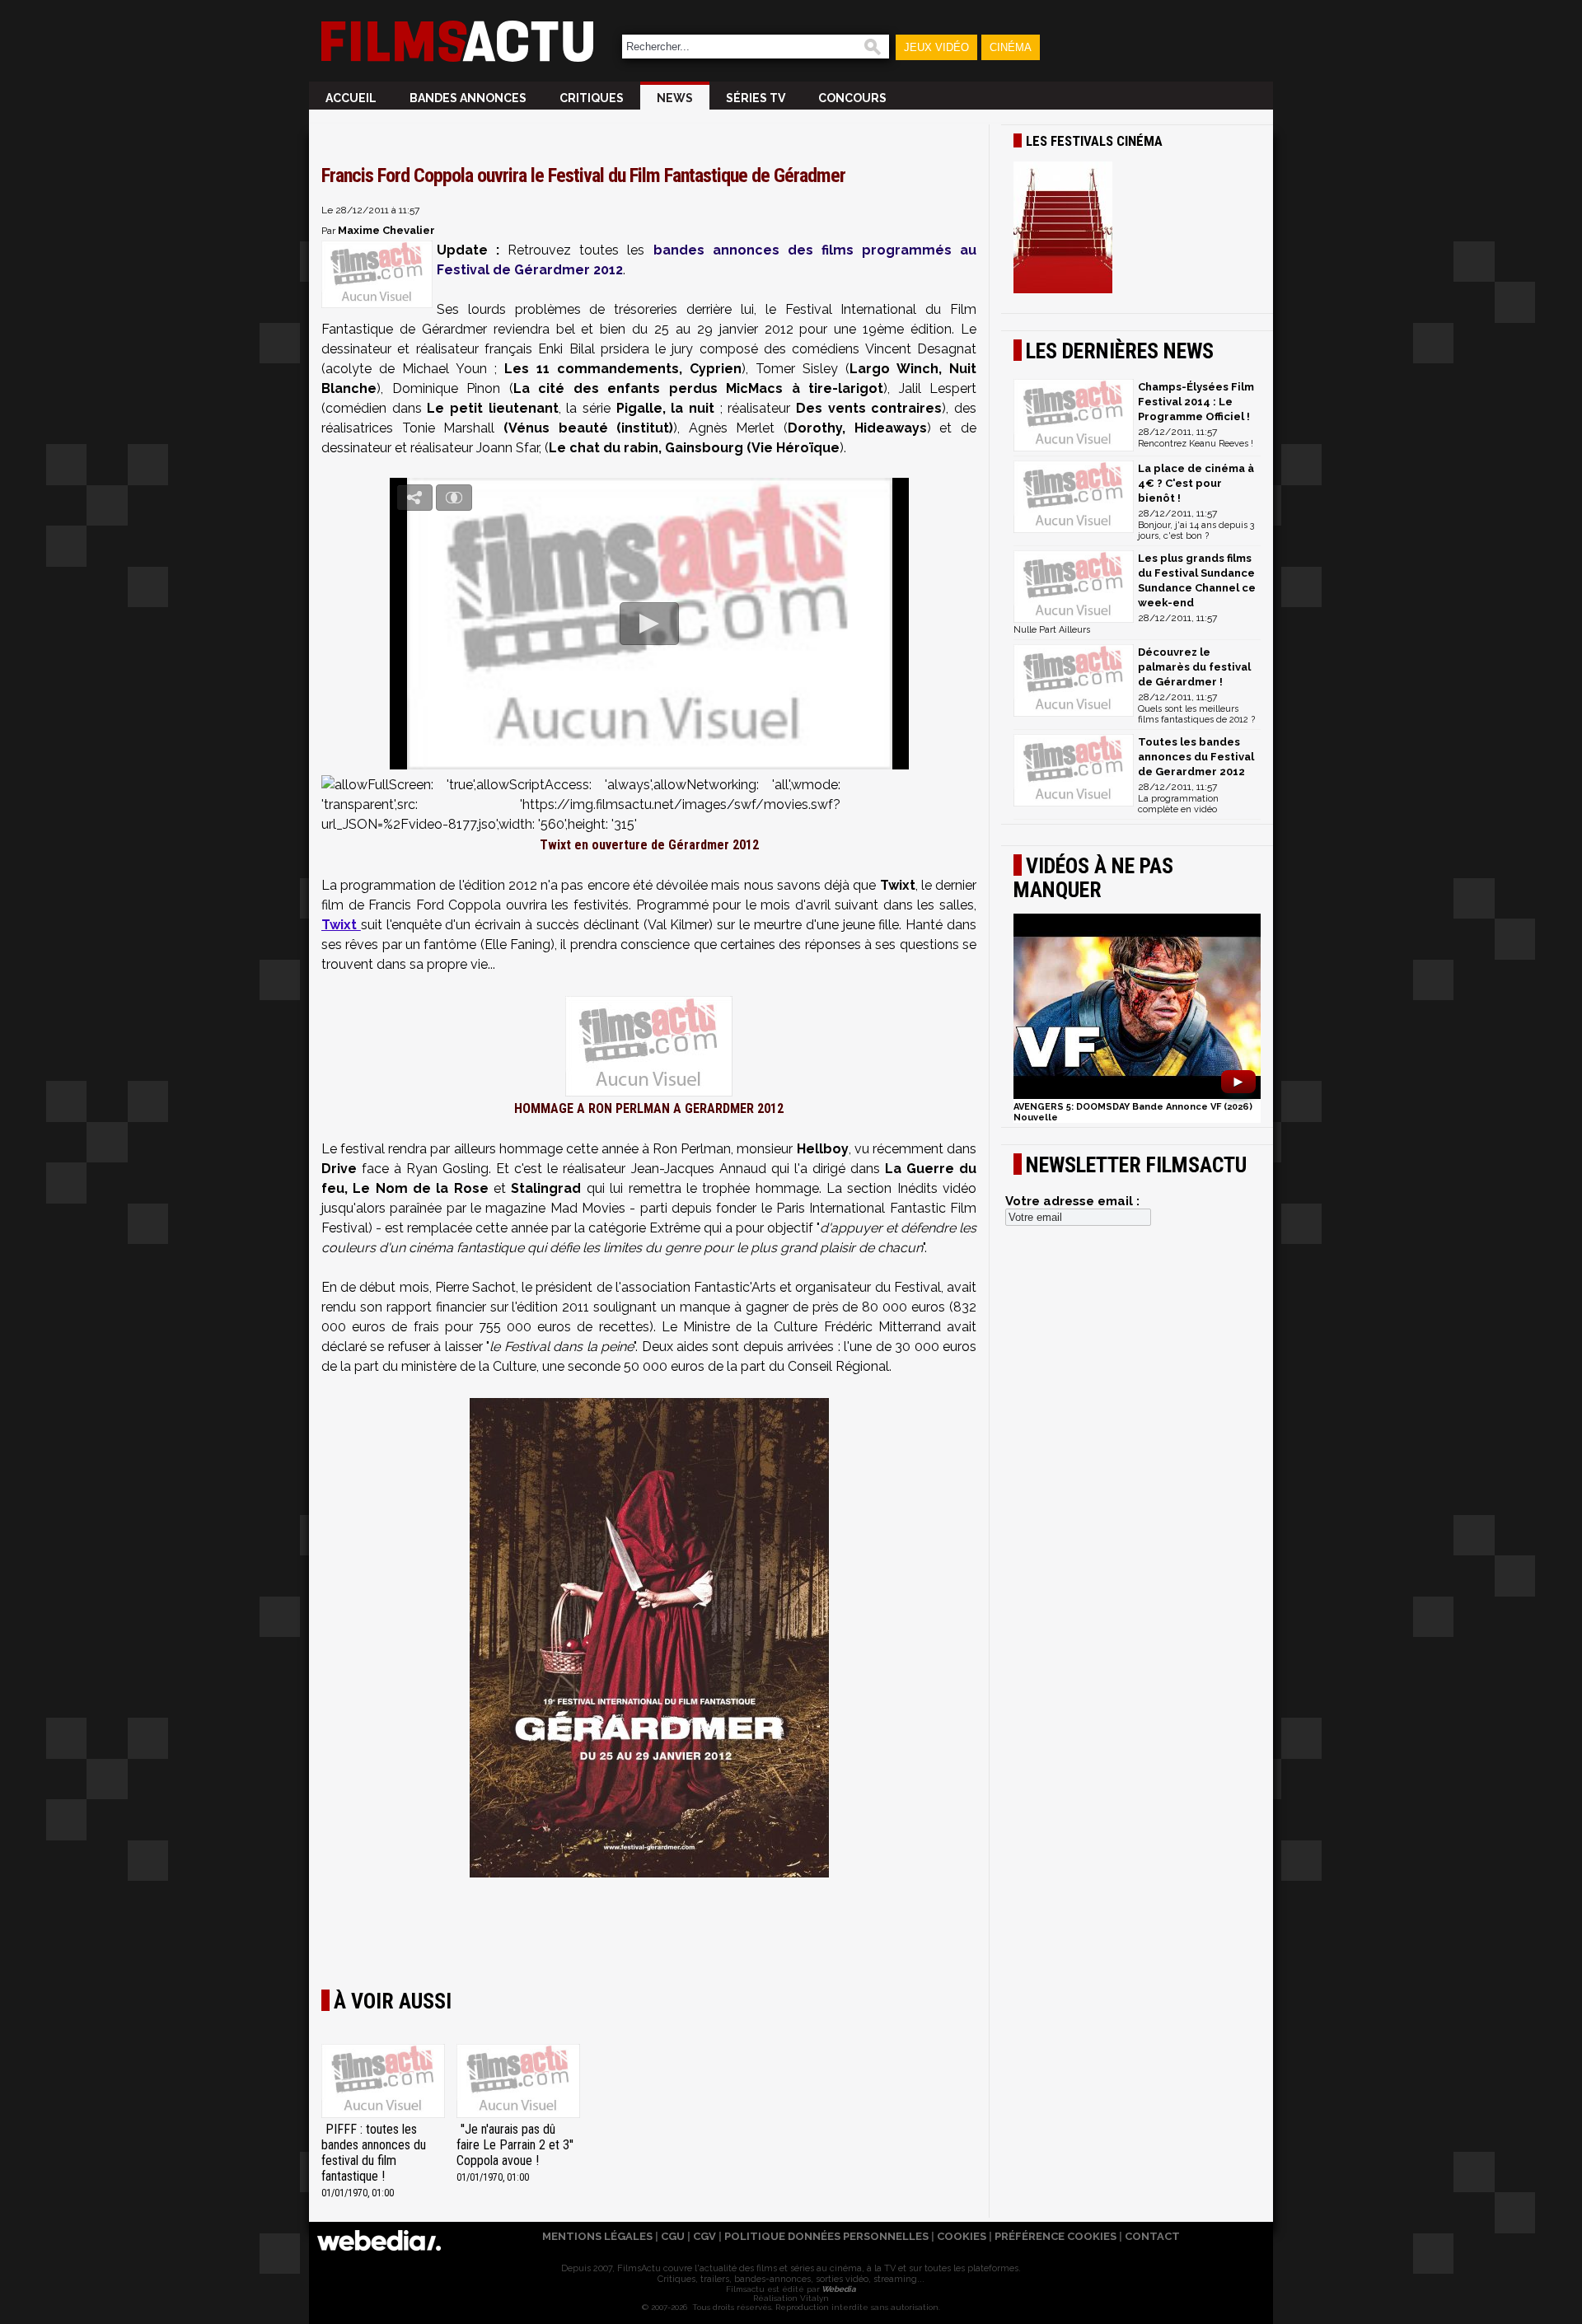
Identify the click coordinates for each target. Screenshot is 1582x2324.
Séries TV (756, 98)
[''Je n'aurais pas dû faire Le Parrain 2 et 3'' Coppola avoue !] (518, 2083)
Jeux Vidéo (936, 47)
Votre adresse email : (1072, 1201)
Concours (852, 98)
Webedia (838, 2289)
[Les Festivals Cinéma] (1137, 229)
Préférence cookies (1055, 2236)
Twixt (341, 925)
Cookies (962, 2236)
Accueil (351, 98)
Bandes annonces (468, 98)
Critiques (592, 98)
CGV (704, 2236)
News (675, 98)
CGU (673, 2236)
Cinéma (1011, 47)
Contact (1152, 2236)
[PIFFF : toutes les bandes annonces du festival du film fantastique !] (383, 2083)
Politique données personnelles (826, 2236)
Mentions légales (597, 2236)
